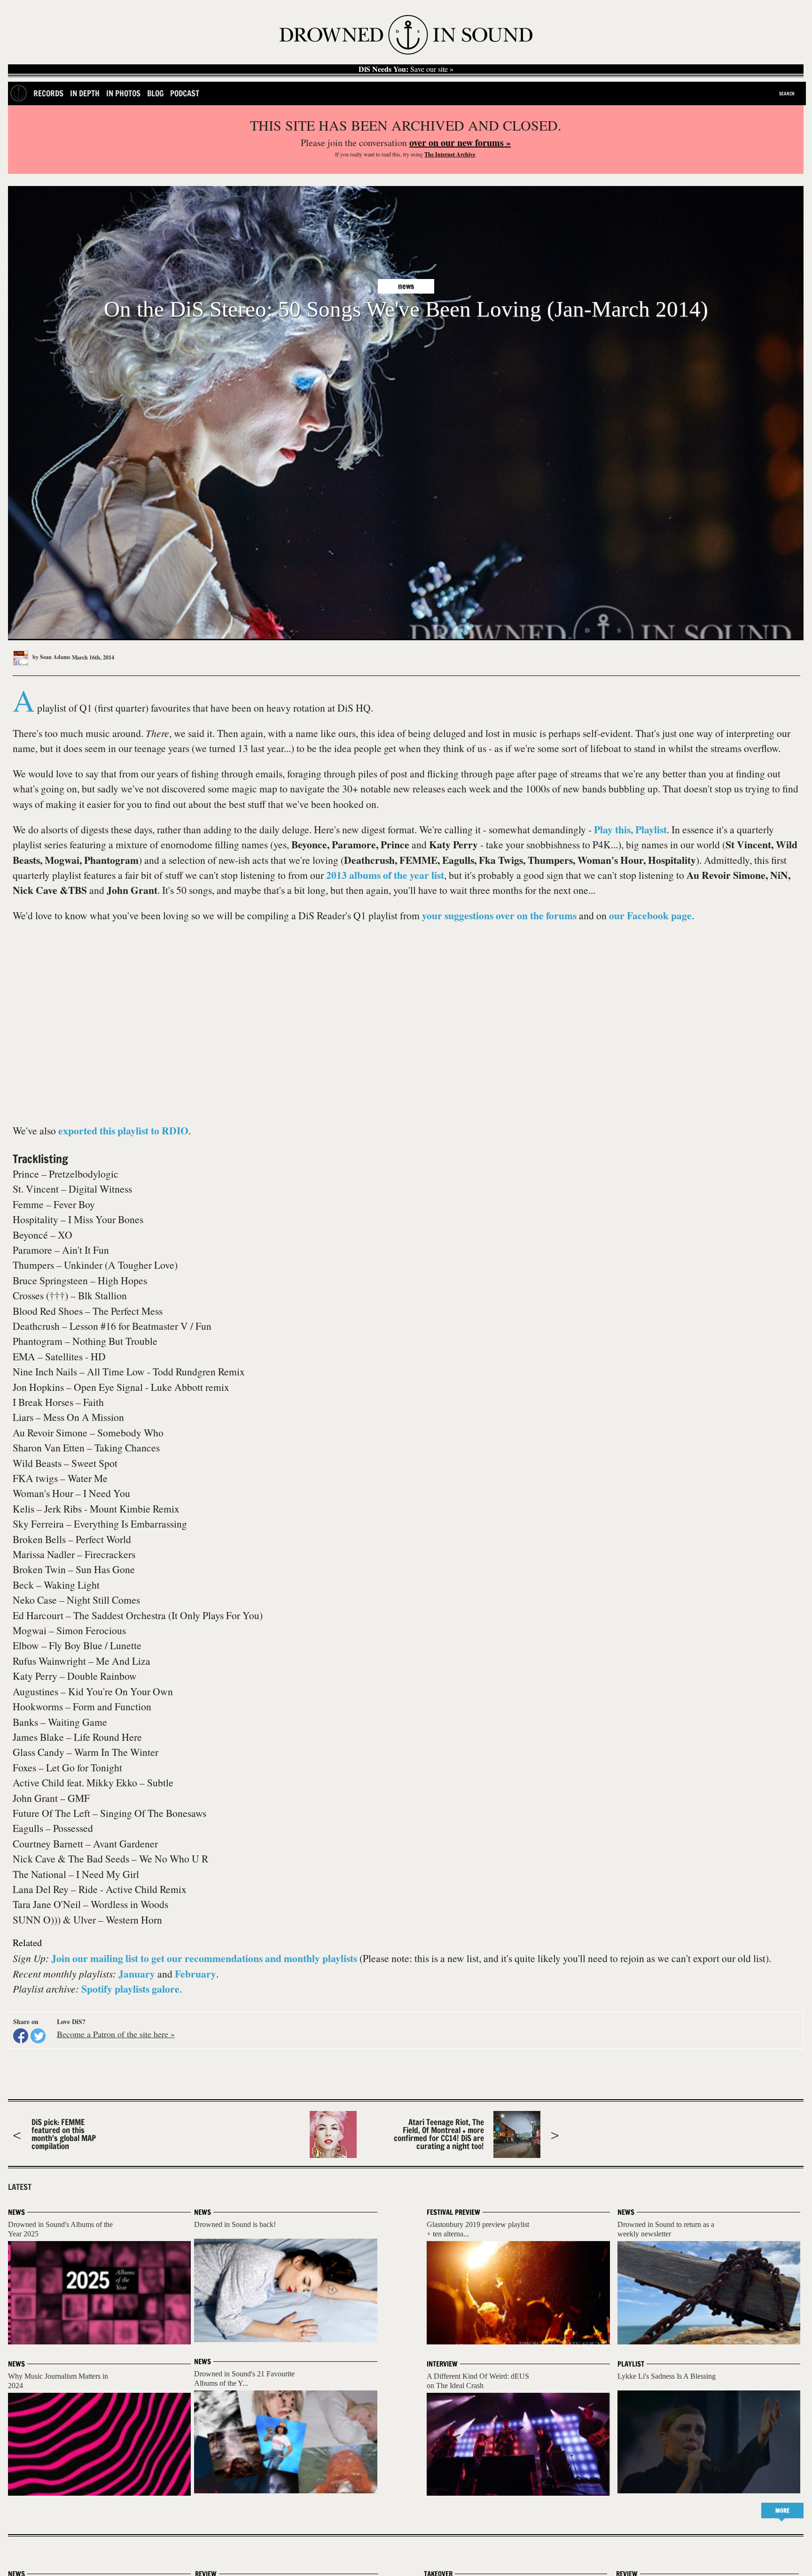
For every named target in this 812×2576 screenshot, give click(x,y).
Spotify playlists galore (130, 1989)
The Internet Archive (450, 154)
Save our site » (406, 69)
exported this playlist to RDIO (123, 1130)
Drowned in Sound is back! (235, 2224)
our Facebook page (650, 915)
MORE (782, 2510)
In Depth (85, 93)
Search (787, 93)
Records (48, 93)
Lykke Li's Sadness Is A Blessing (667, 2376)
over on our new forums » (460, 143)
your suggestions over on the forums (499, 915)
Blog (155, 93)
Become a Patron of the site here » (116, 2034)
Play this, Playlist (630, 829)
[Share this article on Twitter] (38, 2036)
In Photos (123, 93)
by (51, 657)
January (137, 1974)
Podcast (185, 93)
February (195, 1974)
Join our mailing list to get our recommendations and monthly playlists (204, 1958)
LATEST (20, 2187)
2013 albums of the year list (385, 875)
